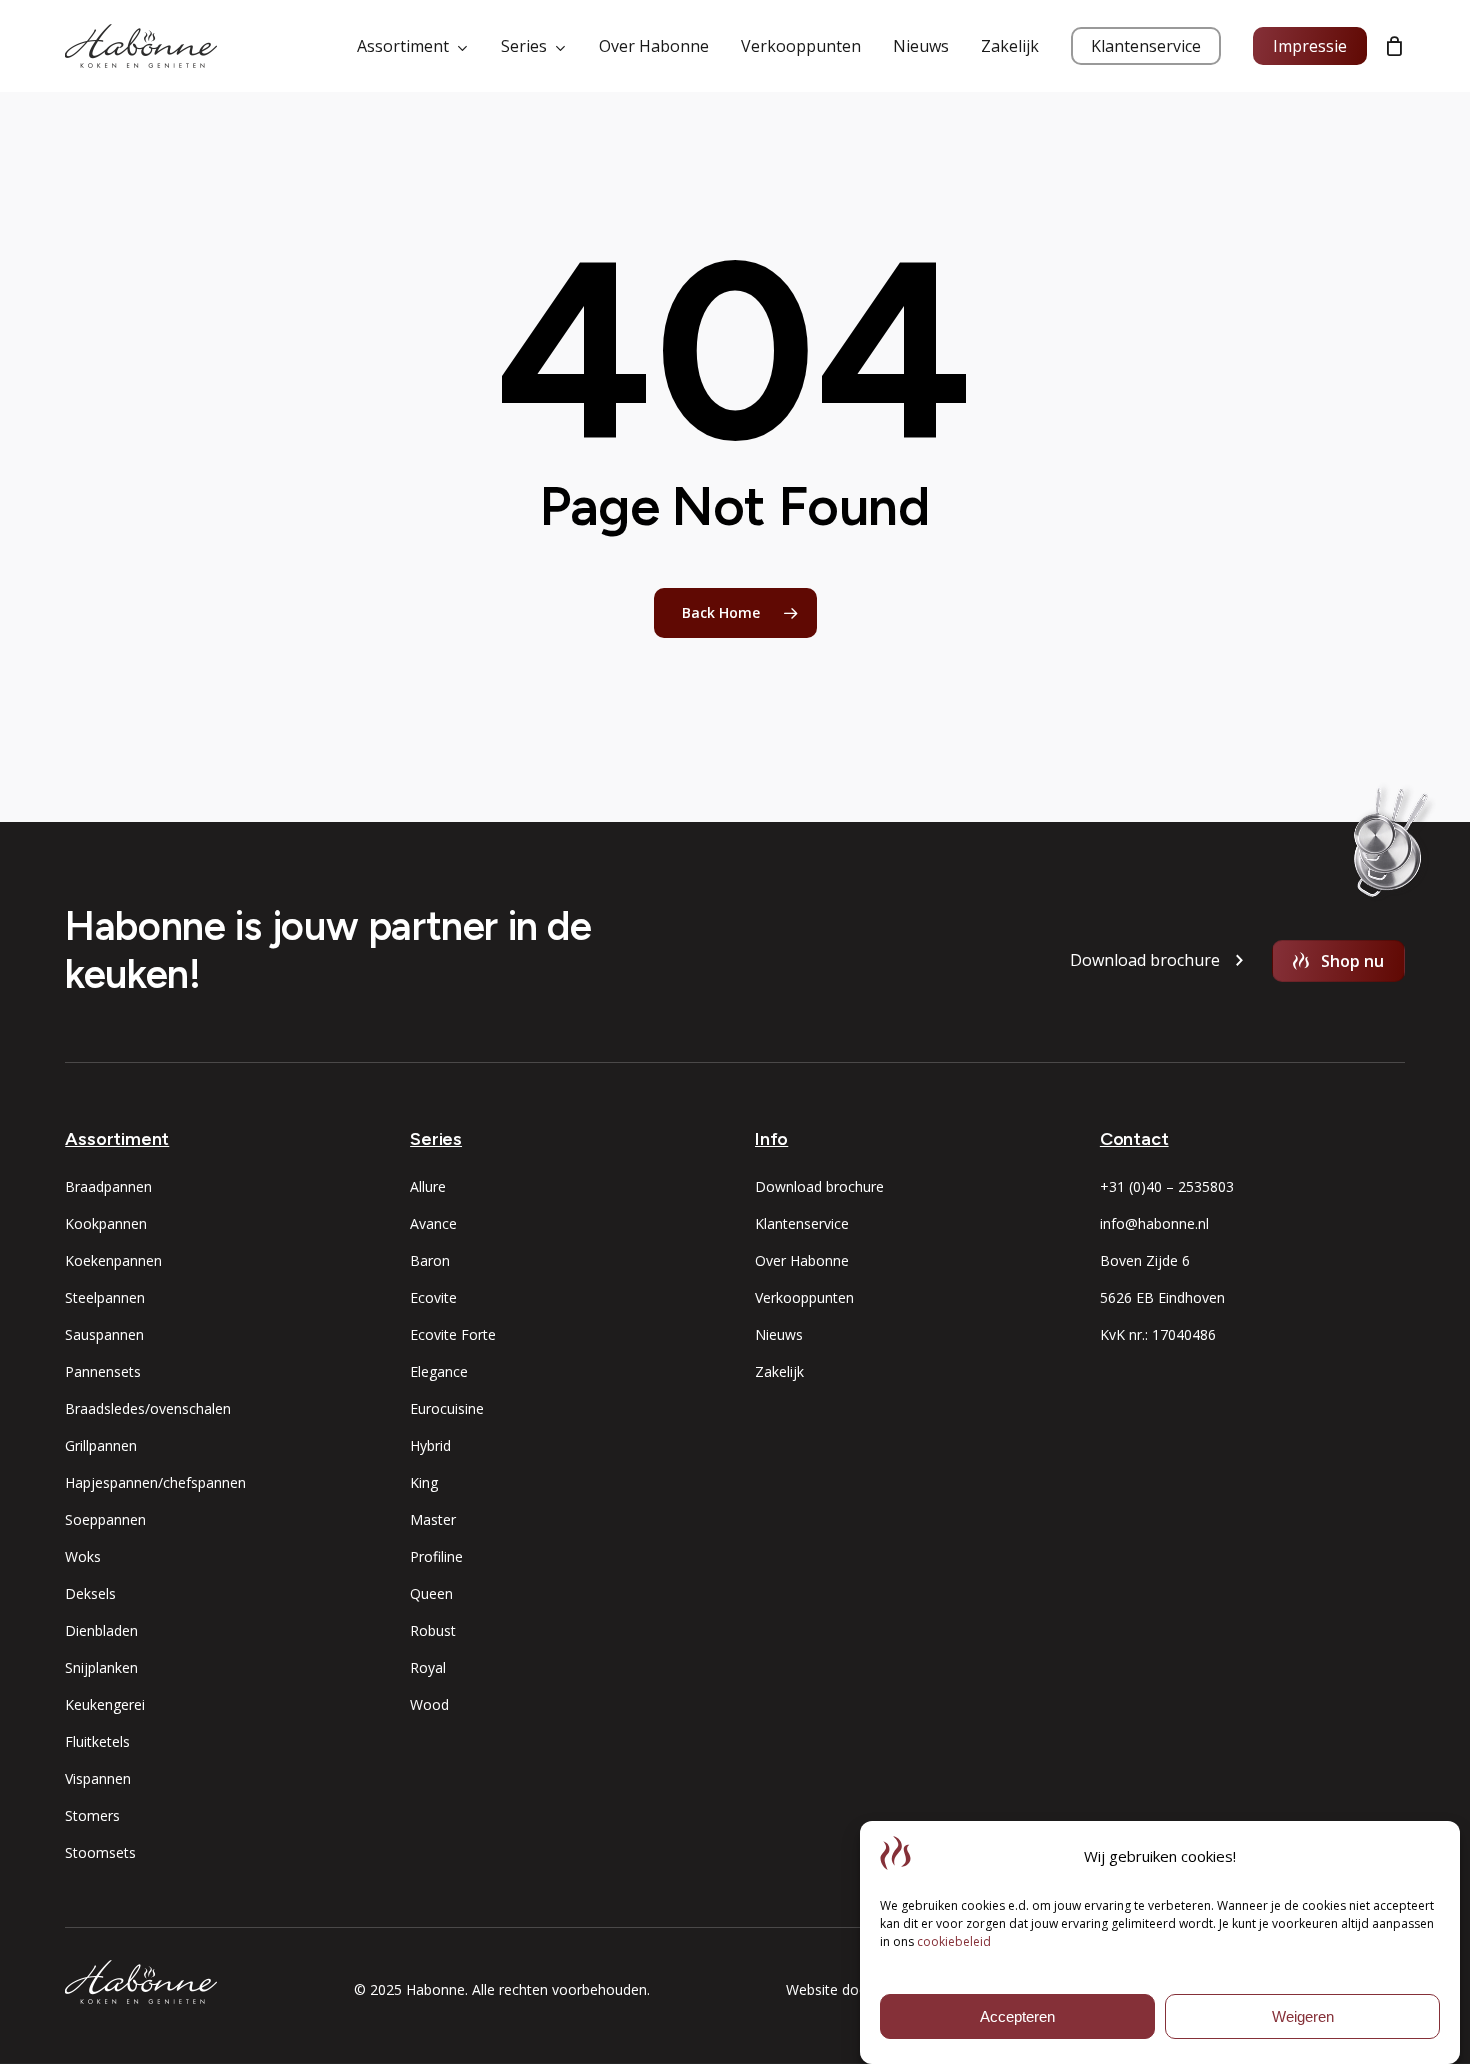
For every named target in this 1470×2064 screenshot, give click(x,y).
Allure (428, 1186)
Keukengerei (105, 1704)
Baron (430, 1260)
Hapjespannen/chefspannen (155, 1482)
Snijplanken (101, 1667)
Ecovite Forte (453, 1334)
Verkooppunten (804, 1297)
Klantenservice (802, 1223)
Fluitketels (97, 1741)
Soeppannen (105, 1519)
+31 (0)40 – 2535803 (1167, 1186)
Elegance (439, 1371)
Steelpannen (105, 1297)
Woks (83, 1556)
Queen (431, 1593)
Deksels (90, 1593)
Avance (433, 1223)
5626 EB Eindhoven (1162, 1297)
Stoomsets (100, 1852)
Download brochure (819, 1186)
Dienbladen (101, 1630)
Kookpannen (106, 1223)
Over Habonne (802, 1260)
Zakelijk (779, 1371)
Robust (433, 1630)
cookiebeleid (954, 1941)
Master (433, 1519)
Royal (428, 1667)
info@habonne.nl (1154, 1223)
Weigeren (1303, 2016)
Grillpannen (101, 1445)
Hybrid (430, 1445)
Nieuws (779, 1334)
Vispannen (98, 1778)
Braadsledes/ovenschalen (148, 1408)
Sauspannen (104, 1334)
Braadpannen (108, 1186)
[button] (1145, 961)
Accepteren (1017, 2016)
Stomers (92, 1815)
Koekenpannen (113, 1260)
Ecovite (433, 1297)
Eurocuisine (447, 1408)
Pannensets (103, 1371)
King (424, 1482)
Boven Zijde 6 (1145, 1260)
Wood (429, 1704)
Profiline (436, 1556)
